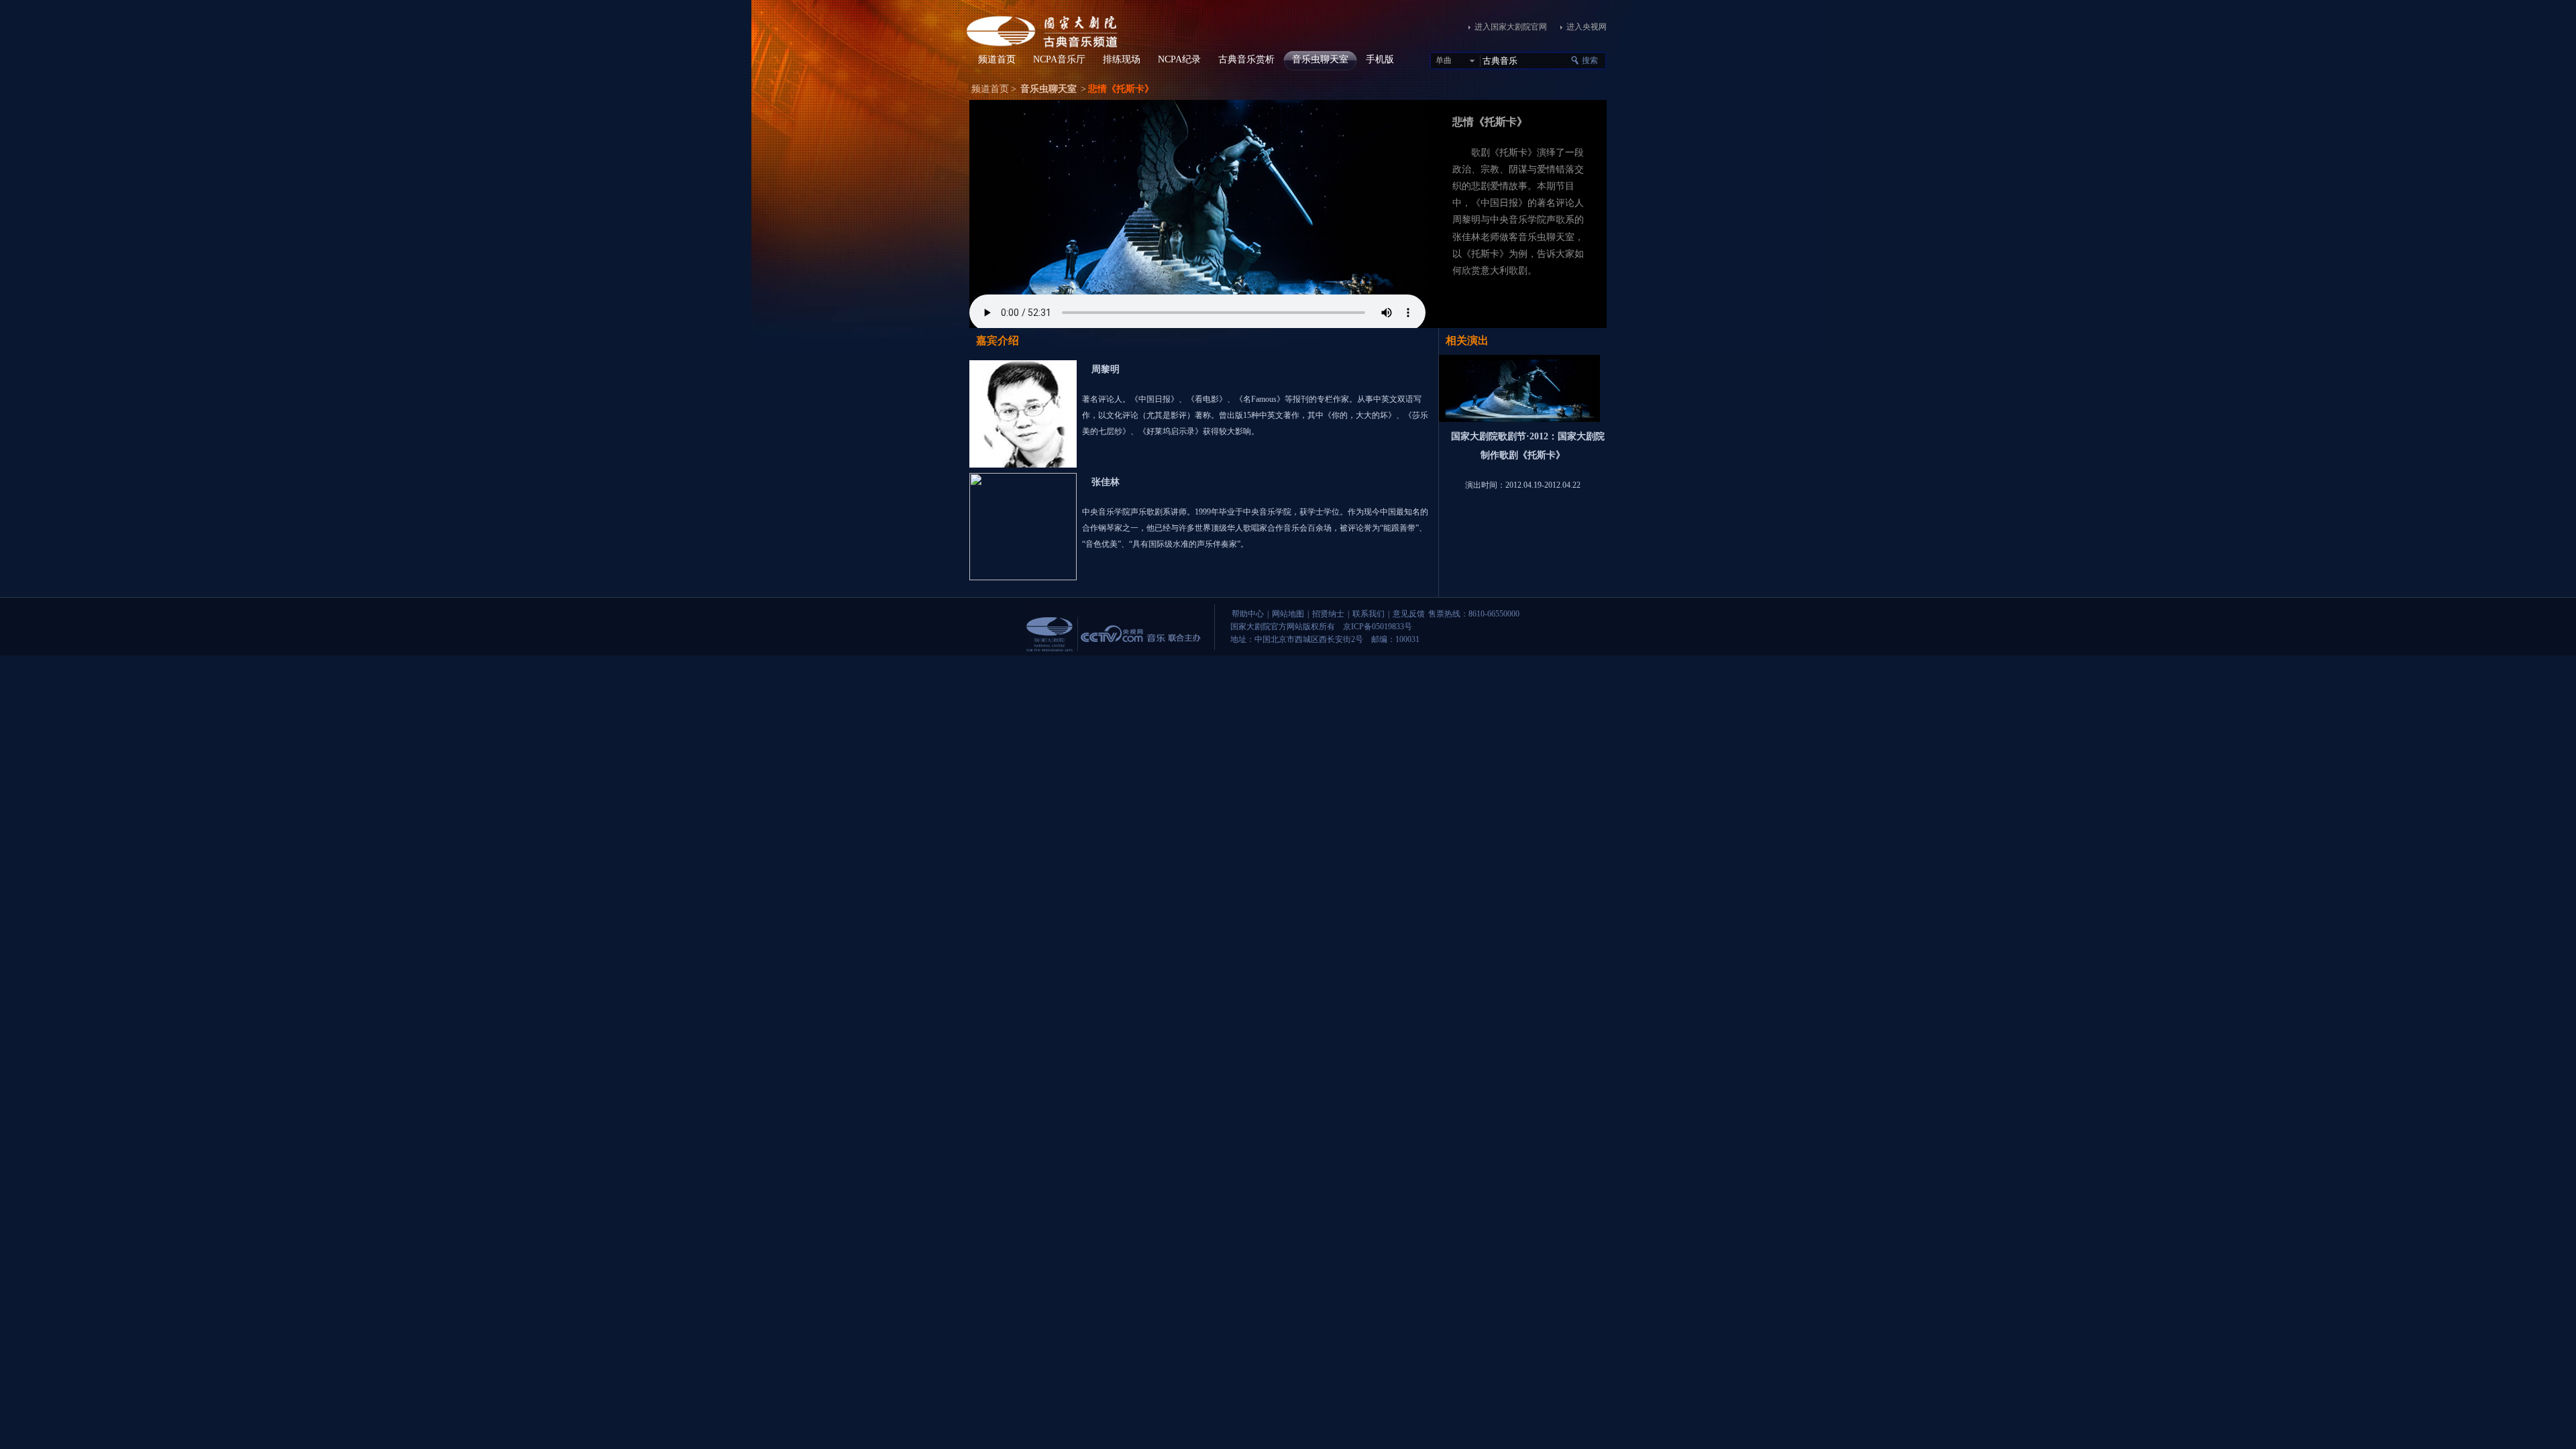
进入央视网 (1587, 27)
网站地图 (1288, 614)
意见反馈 (1409, 614)
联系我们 (1368, 614)
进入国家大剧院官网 (1511, 27)
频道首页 (990, 89)
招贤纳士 (1328, 614)
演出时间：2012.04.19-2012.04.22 (1523, 485)
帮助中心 (1248, 614)
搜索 (1590, 60)
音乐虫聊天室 (1049, 89)
